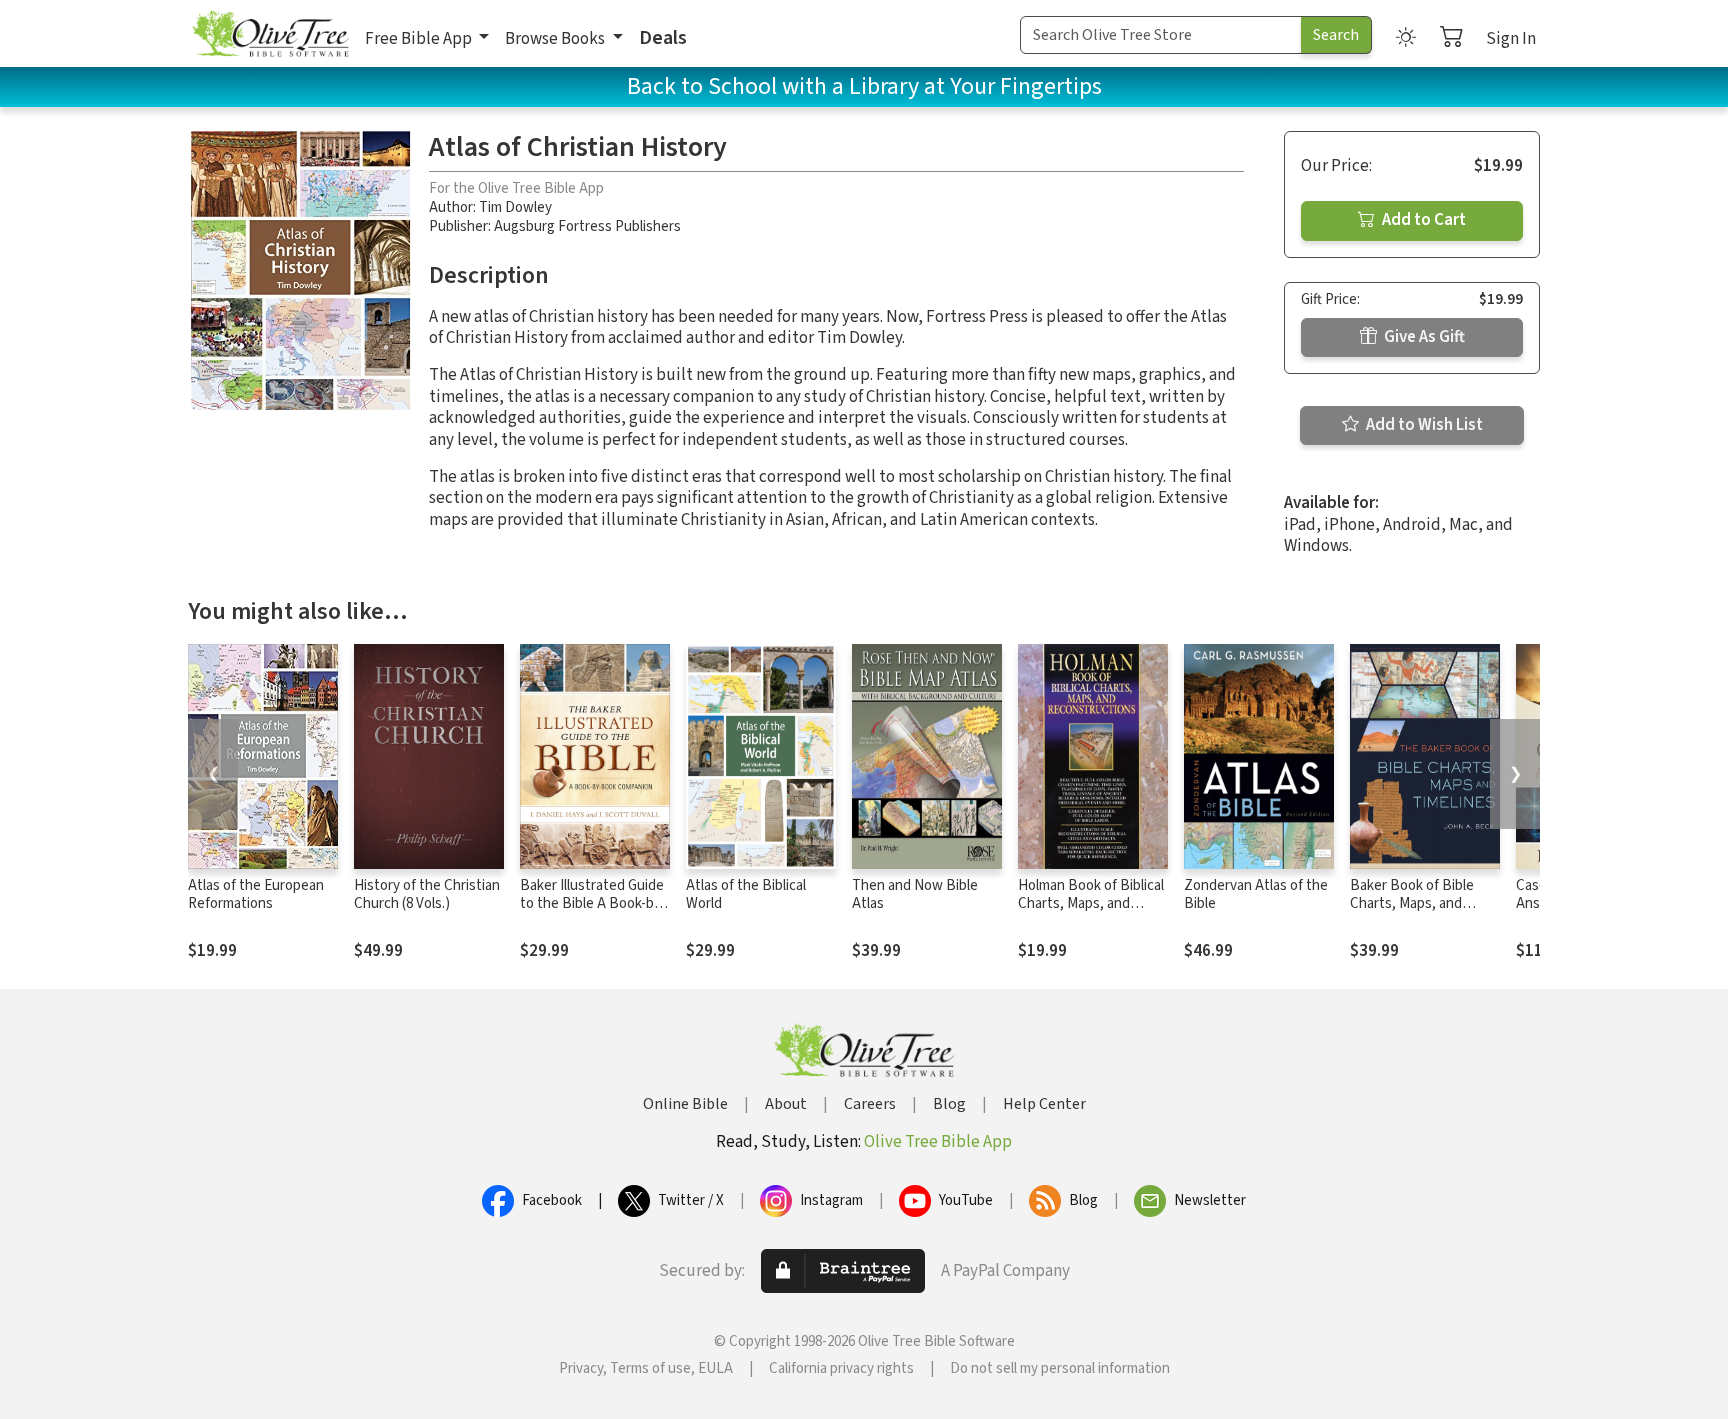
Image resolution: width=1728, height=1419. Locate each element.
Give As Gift (1423, 337)
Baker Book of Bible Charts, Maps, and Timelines (1412, 904)
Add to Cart (1422, 220)
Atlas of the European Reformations (256, 895)
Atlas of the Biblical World (746, 895)
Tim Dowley (515, 207)
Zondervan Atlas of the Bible (1256, 895)
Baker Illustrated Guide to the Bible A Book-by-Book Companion (593, 904)
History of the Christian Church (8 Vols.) (427, 895)
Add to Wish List (1423, 425)
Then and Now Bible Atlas (915, 895)
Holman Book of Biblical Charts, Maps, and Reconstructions (1091, 904)
